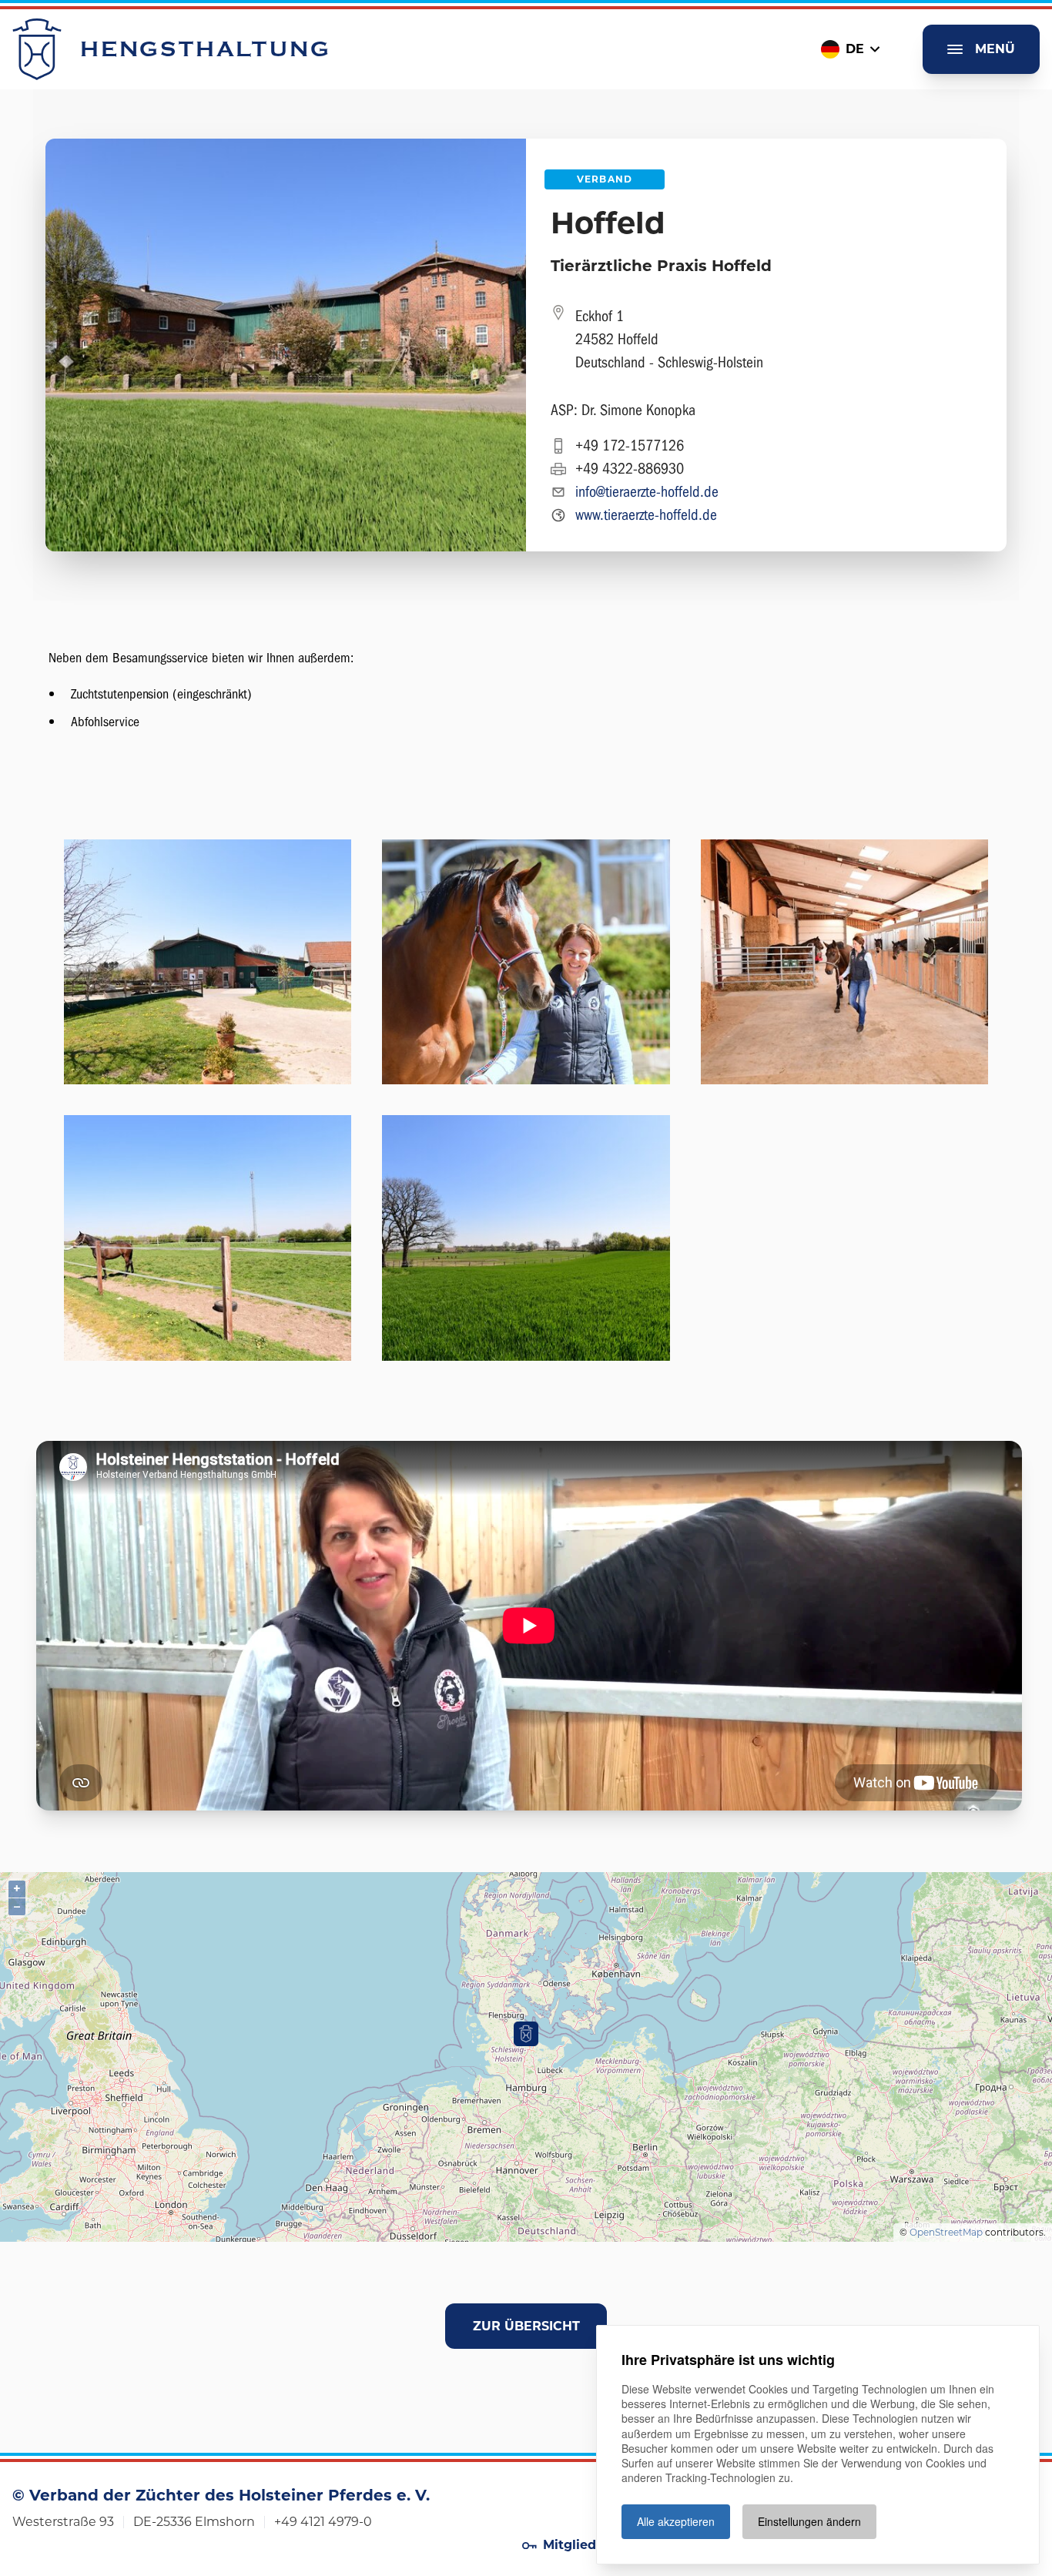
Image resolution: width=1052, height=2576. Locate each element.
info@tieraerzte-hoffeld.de (647, 492)
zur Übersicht (526, 2326)
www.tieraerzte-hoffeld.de (646, 515)
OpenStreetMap (946, 2232)
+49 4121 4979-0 (323, 2522)
